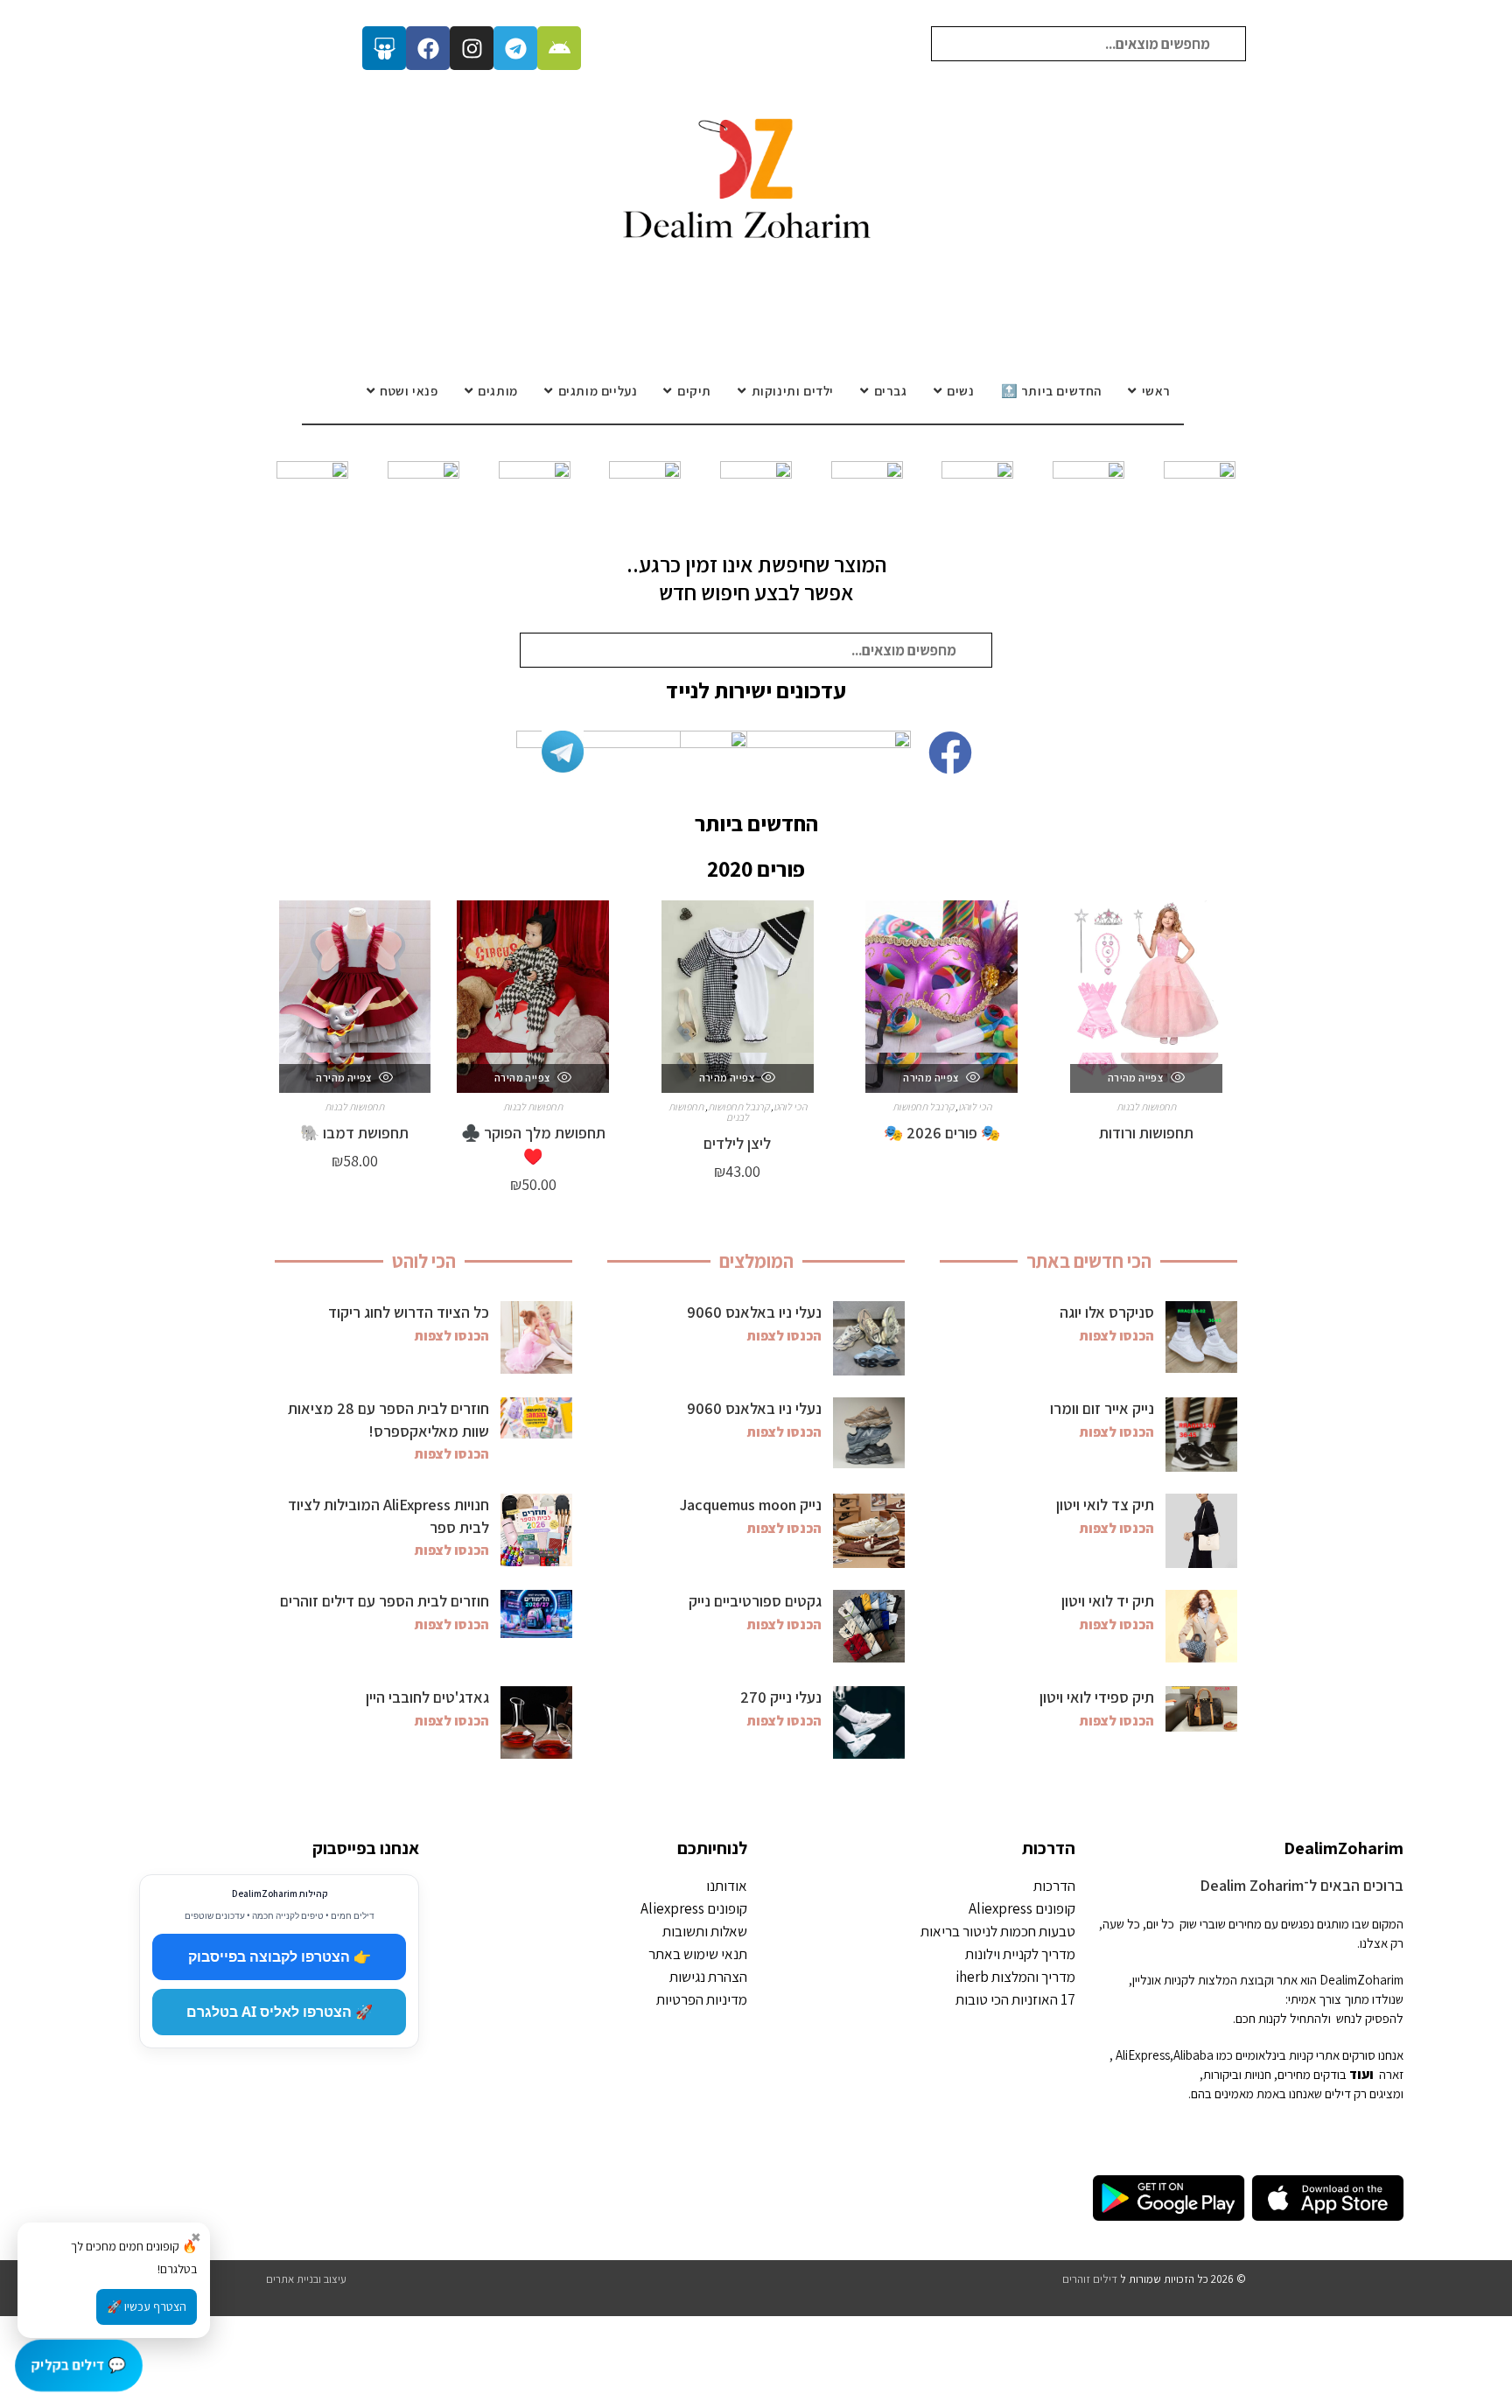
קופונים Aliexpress (1022, 1908)
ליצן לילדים (737, 1143)
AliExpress (1143, 2055)
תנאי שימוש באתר (698, 1954)
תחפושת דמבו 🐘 (354, 1133)
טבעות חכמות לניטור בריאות (998, 1931)
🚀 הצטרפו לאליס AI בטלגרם (280, 2012)
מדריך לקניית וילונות (1020, 1954)
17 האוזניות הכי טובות (1015, 1999)
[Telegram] (515, 48)
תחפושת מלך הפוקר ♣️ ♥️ (533, 1144)
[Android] (559, 48)
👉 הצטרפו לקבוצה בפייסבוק (280, 1956)
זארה (1391, 2074)
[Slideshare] (384, 48)
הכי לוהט (975, 1106)
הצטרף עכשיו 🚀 (147, 2306)
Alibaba (1193, 2055)
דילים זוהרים (1090, 2279)
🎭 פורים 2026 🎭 (942, 1133)
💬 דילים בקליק (79, 2364)
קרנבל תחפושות (923, 1106)
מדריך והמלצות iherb (1015, 1977)
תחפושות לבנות (1146, 1106)
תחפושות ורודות (1146, 1133)
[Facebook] (428, 48)
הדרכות (1049, 1848)
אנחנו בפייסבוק (366, 1848)
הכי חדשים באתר (1089, 1261)
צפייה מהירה (1137, 1078)
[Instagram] (472, 48)
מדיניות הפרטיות (702, 1999)
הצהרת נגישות (708, 1977)
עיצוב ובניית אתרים (306, 2279)
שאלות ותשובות (705, 1931)
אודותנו (727, 1886)
